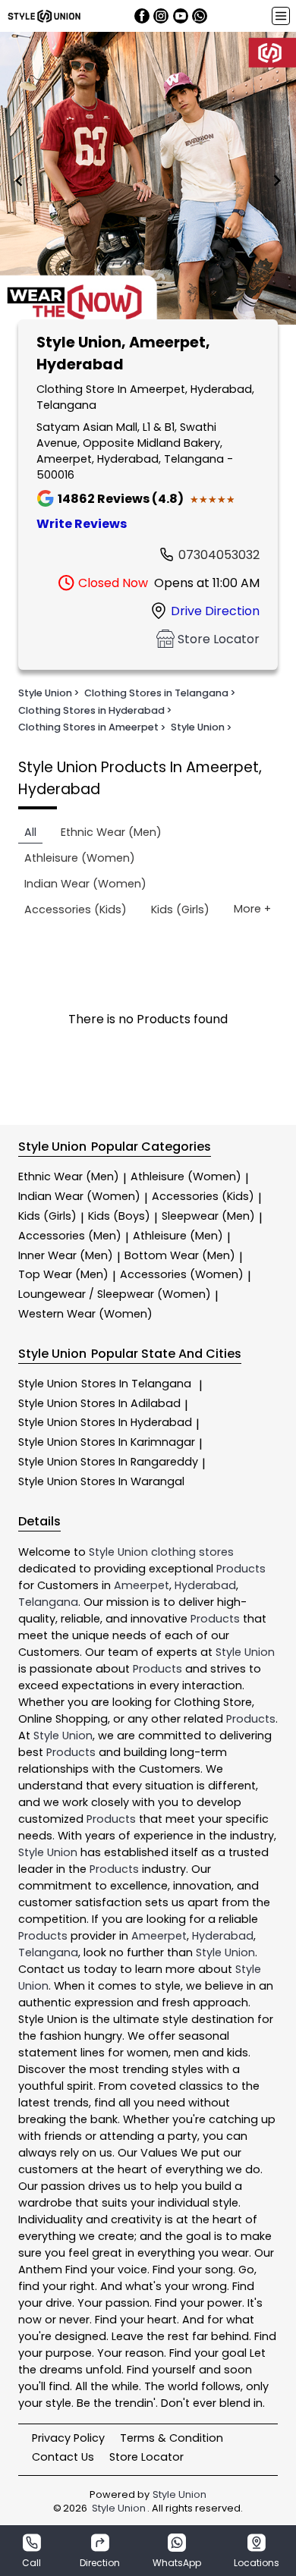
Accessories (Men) (70, 1236)
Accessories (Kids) (203, 1196)
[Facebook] (142, 16)
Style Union (105, 1384)
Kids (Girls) (47, 1216)
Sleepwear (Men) (208, 1216)
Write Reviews (82, 524)
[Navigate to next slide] (277, 181)
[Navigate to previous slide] (19, 181)
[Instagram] (161, 16)
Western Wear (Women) (85, 1314)
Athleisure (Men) (178, 1236)
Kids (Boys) (119, 1216)
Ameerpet (142, 1585)
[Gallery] (148, 181)
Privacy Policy (68, 2438)
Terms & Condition (172, 2438)
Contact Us (63, 2457)
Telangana (48, 1602)
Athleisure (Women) (186, 1176)
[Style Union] (44, 16)
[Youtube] (181, 16)
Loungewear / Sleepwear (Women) (115, 1294)
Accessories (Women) (182, 1274)
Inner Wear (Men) (66, 1255)
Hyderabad (205, 1585)
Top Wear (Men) (63, 1274)
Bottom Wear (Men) (180, 1255)
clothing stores (192, 1552)
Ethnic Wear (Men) (69, 1176)
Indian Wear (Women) (79, 1196)
